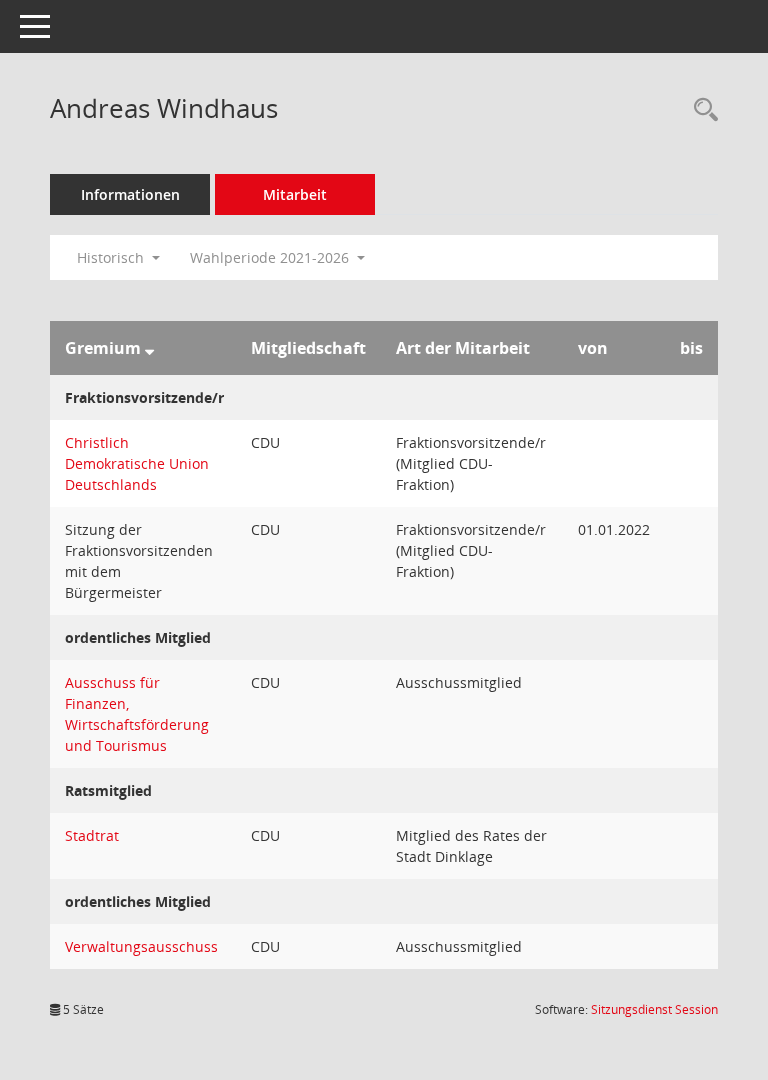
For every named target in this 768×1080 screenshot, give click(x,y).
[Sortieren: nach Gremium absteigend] (149, 348)
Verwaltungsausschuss (141, 946)
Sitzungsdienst (654, 1009)
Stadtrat (92, 835)
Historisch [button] (112, 257)
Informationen (130, 194)
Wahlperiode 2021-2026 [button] (271, 257)
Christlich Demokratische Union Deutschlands (137, 463)
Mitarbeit (295, 194)
